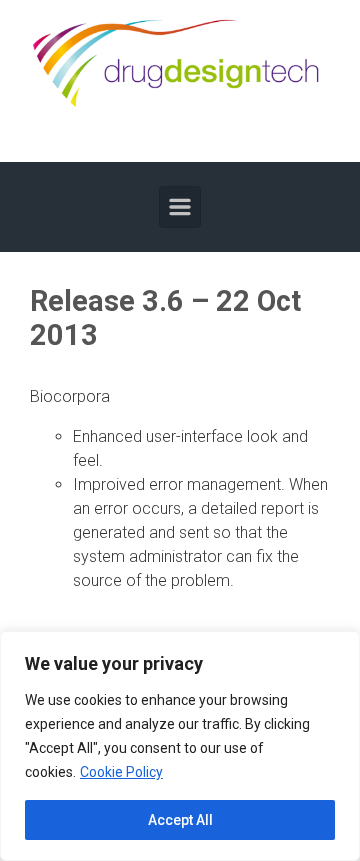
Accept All (180, 820)
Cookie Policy (121, 772)
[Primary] (180, 207)
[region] (180, 746)
